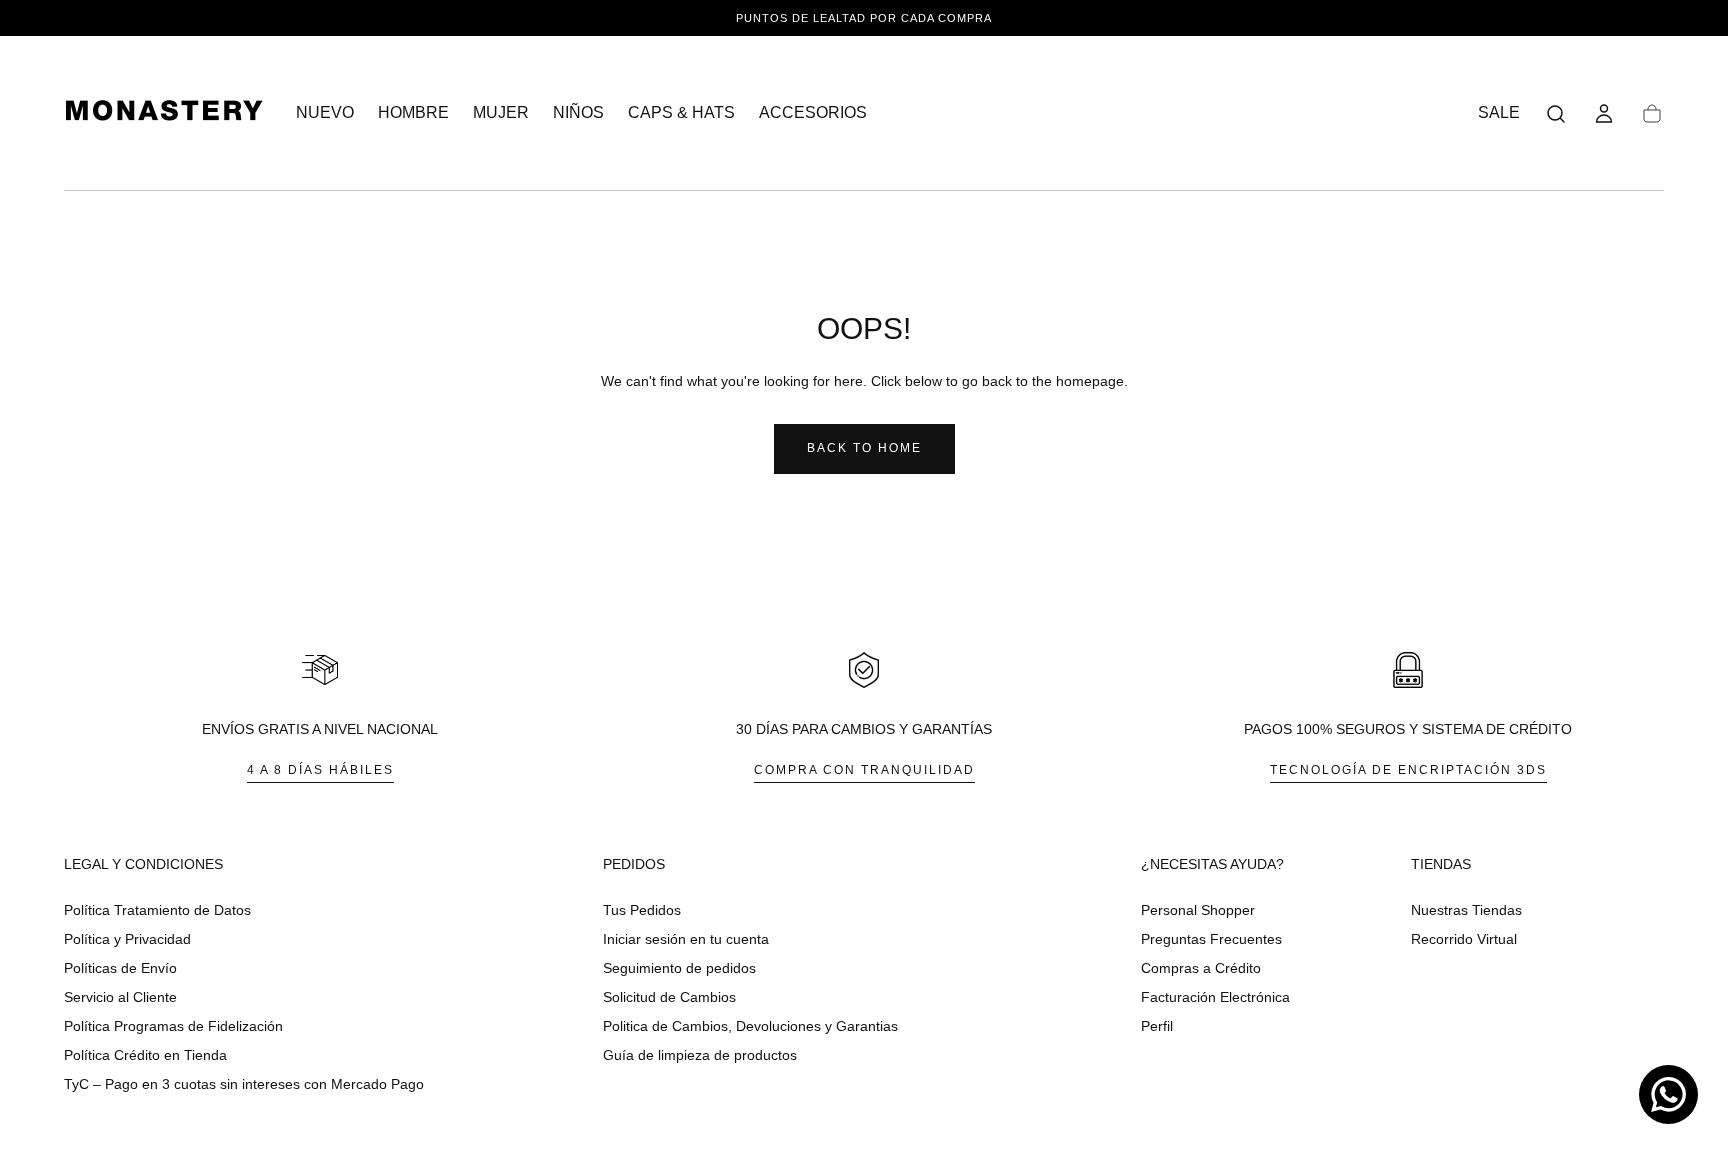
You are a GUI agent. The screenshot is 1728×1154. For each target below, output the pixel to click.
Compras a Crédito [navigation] (1201, 968)
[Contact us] (1668, 1094)
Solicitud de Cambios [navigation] (669, 997)
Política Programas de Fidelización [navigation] (173, 1026)
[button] (1556, 114)
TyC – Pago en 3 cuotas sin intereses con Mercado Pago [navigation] (244, 1084)
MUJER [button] (501, 112)
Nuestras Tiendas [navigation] (1466, 910)
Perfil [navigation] (1157, 1026)
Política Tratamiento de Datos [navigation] (157, 910)
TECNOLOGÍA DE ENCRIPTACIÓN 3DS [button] (1408, 770)
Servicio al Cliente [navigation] (120, 997)
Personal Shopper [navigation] (1198, 910)
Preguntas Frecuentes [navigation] (1211, 939)
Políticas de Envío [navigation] (120, 968)
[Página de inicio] (164, 113)
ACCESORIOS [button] (813, 112)
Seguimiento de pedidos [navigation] (679, 968)
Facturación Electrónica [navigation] (1215, 997)
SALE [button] (1499, 112)
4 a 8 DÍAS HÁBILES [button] (320, 770)
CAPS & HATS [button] (681, 112)
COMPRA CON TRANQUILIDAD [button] (864, 770)
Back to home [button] (864, 448)
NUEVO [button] (325, 112)
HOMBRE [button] (413, 112)
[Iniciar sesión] (1604, 114)
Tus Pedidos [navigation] (642, 910)
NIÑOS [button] (578, 112)
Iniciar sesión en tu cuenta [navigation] (686, 939)
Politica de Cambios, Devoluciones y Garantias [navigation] (750, 1026)
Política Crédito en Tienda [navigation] (145, 1055)
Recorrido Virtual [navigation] (1464, 939)
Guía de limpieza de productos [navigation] (700, 1055)
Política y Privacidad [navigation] (127, 939)
